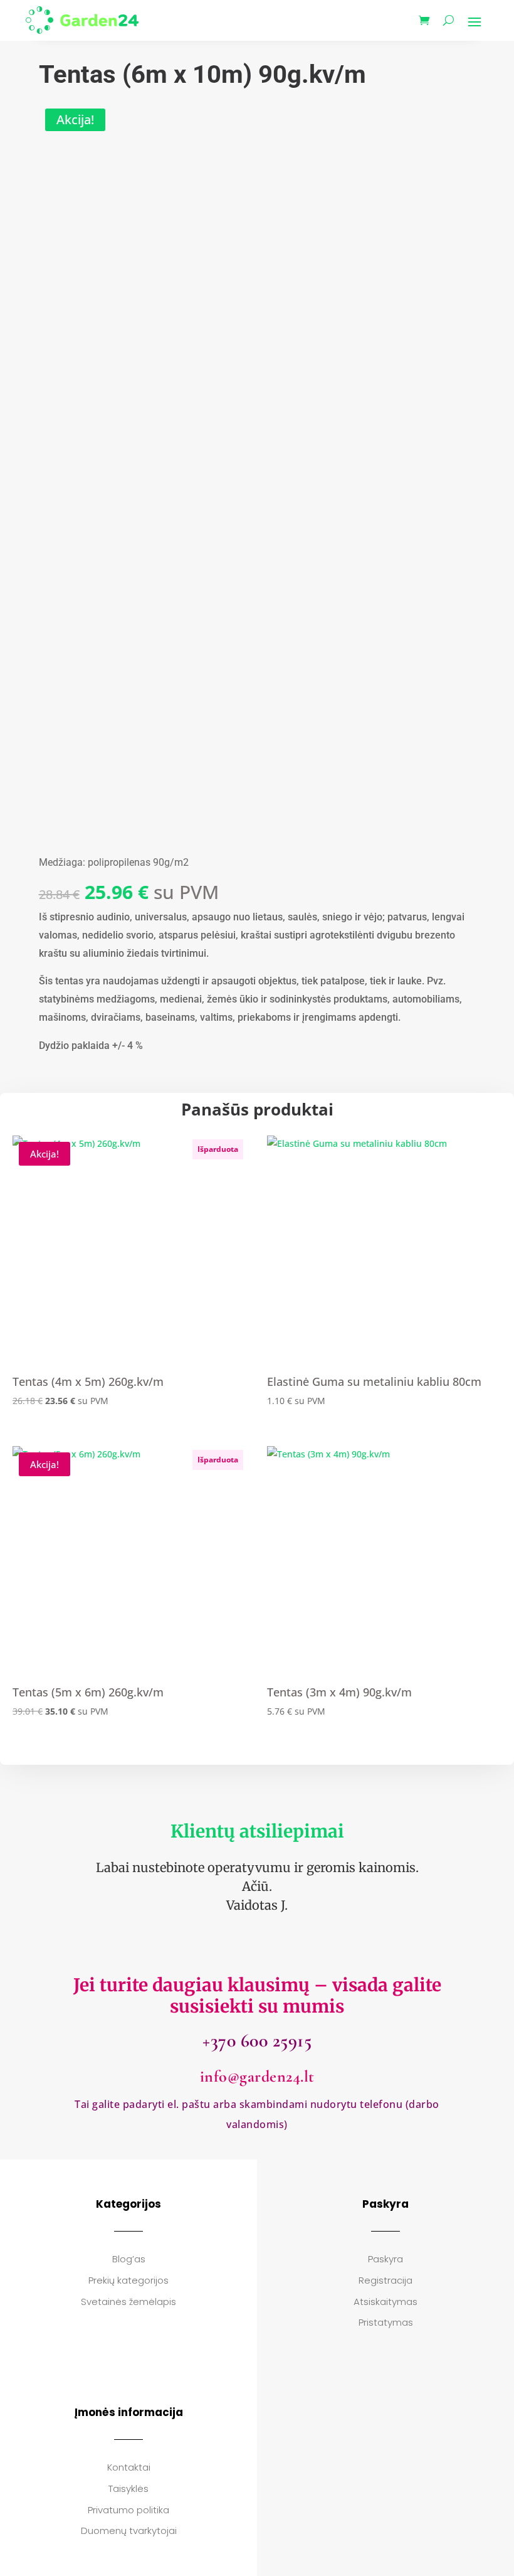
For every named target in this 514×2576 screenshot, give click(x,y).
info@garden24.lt (257, 2076)
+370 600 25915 (257, 2041)
